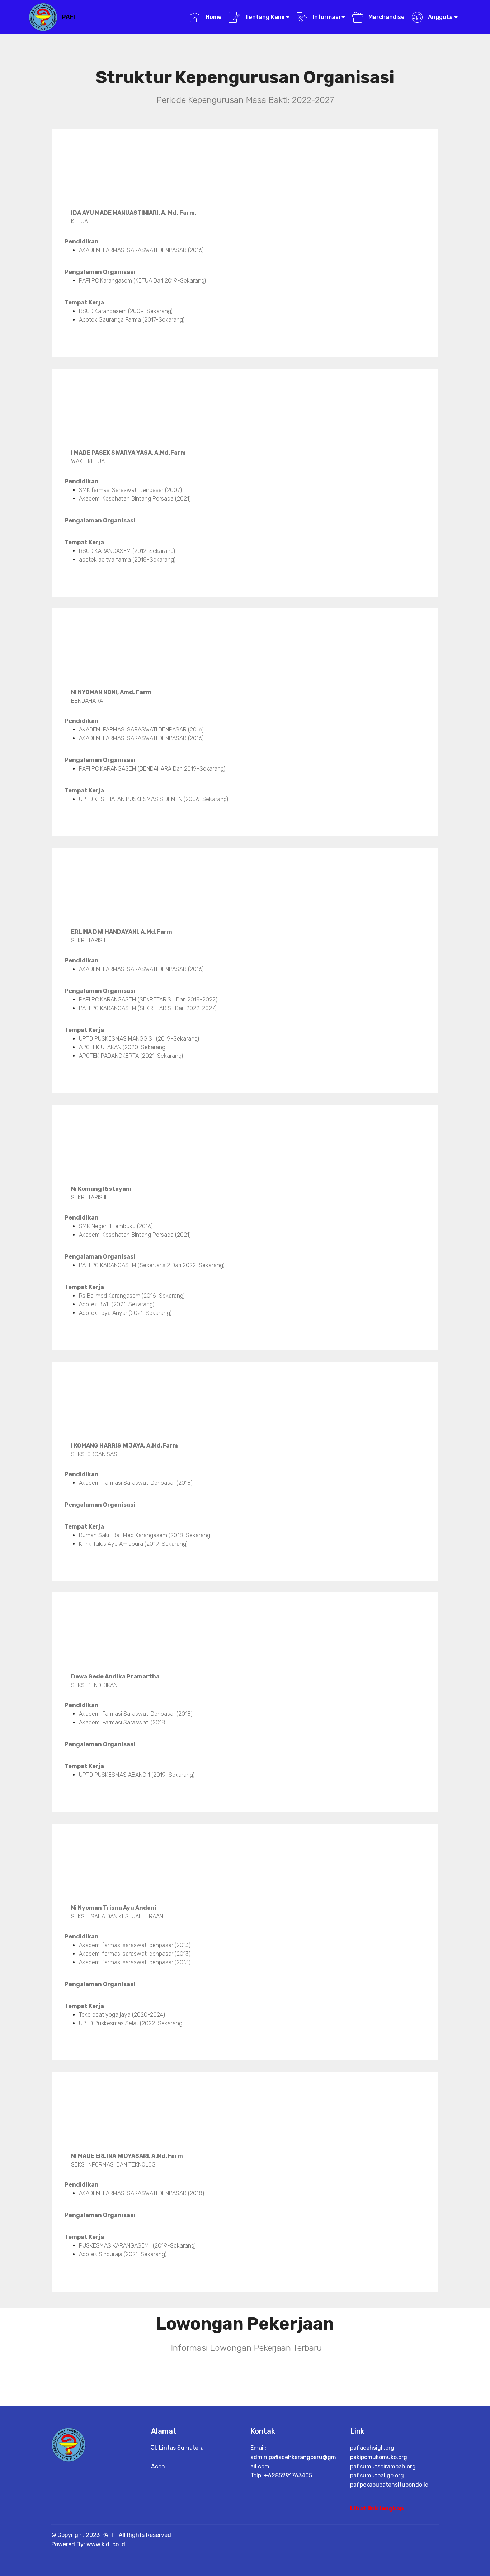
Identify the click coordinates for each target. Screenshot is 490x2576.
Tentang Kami (264, 17)
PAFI (69, 17)
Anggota (440, 17)
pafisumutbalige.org (377, 2475)
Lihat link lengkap (377, 2508)
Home (213, 17)
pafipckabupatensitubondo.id (389, 2485)
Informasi (326, 17)
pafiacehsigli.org (372, 2448)
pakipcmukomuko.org (379, 2457)
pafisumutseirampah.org (383, 2466)
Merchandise (386, 17)
